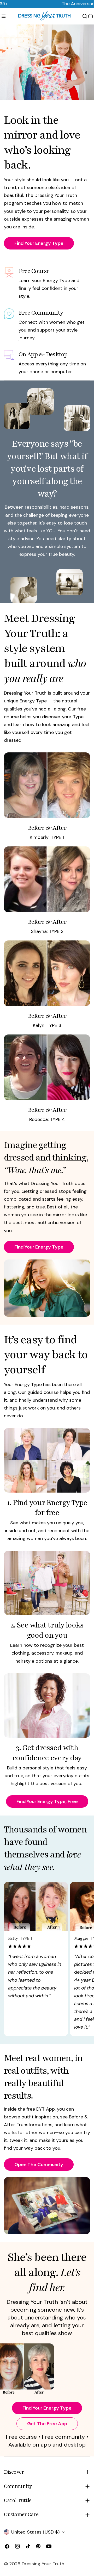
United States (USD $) (35, 2532)
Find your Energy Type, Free (47, 1801)
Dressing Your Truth (43, 2564)
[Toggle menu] (4, 16)
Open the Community (39, 2165)
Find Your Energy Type (39, 243)
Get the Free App (47, 2424)
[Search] (85, 16)
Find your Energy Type (47, 2408)
